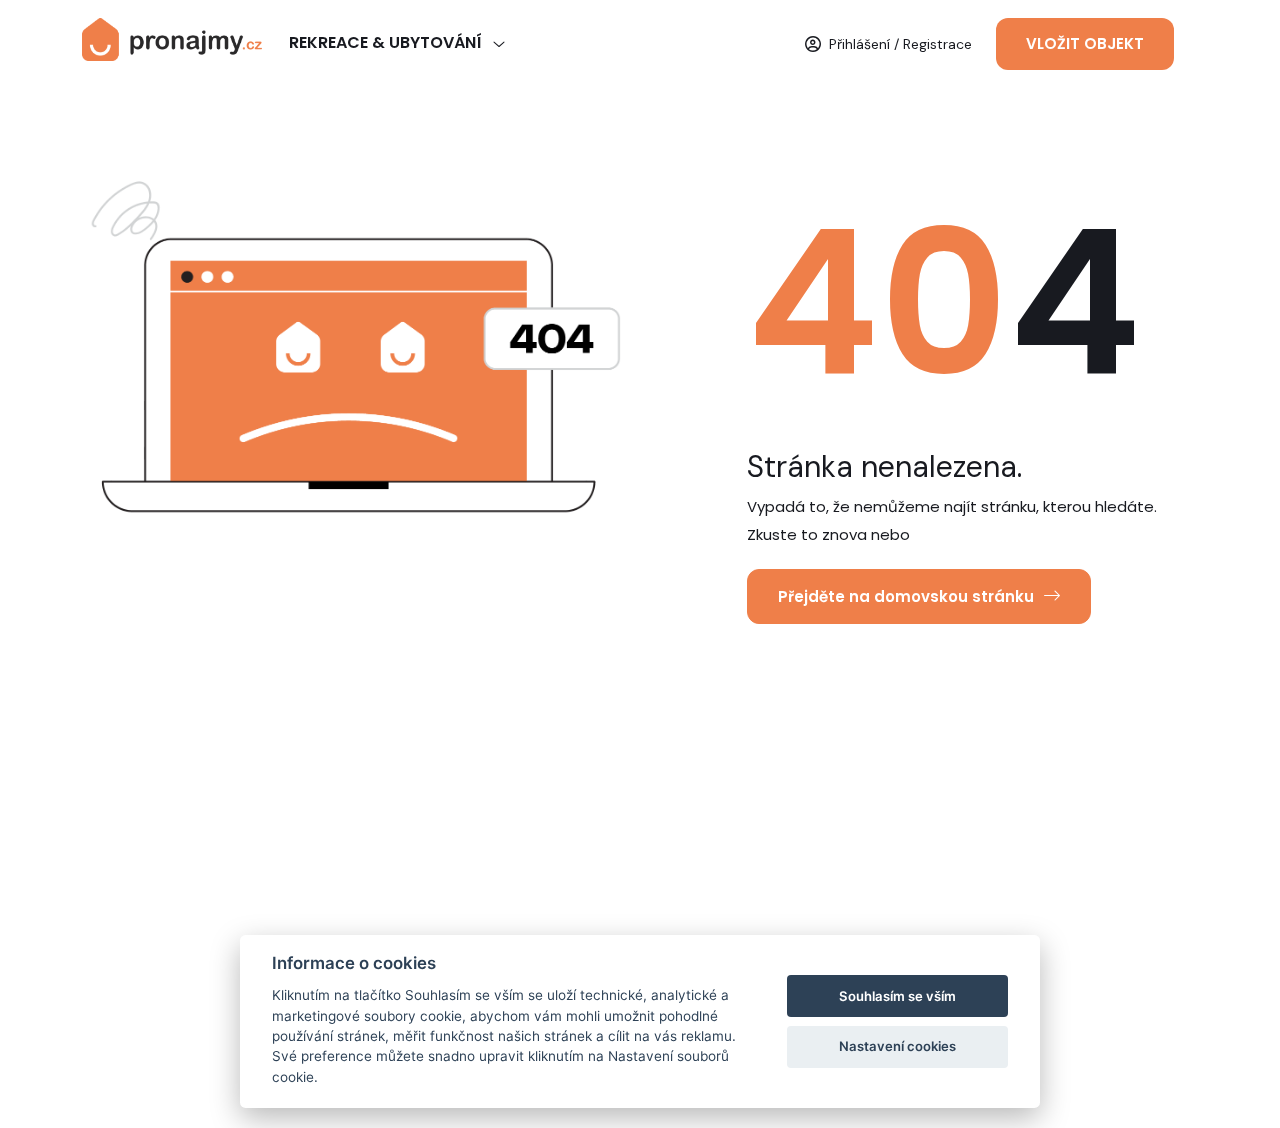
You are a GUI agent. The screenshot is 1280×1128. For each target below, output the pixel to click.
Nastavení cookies (897, 1046)
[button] (888, 44)
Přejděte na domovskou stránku (906, 596)
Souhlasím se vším (897, 996)
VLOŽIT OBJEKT (1085, 43)
